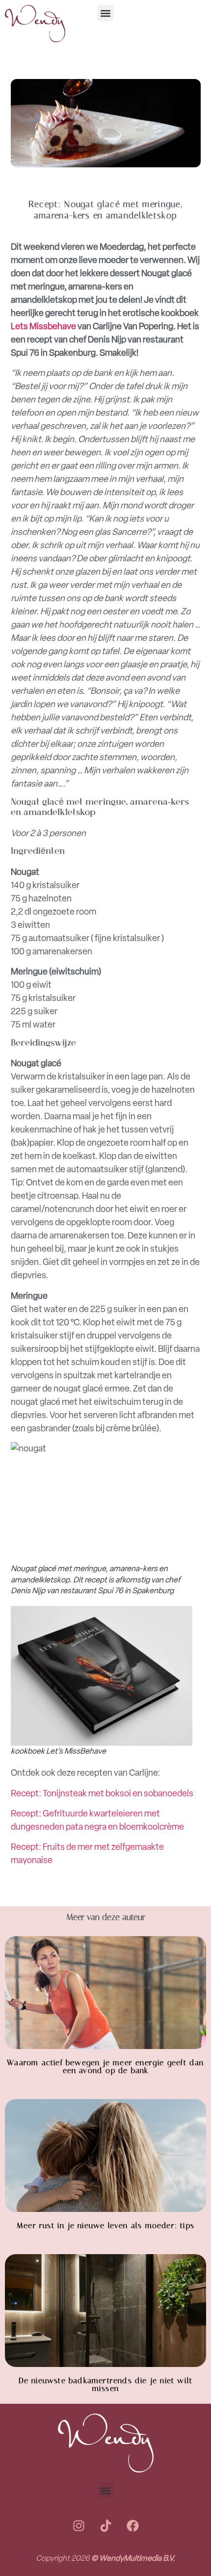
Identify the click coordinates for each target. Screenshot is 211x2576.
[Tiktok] (105, 2525)
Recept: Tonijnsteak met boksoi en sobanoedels (102, 1793)
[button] (105, 13)
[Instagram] (79, 2525)
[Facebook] (132, 2525)
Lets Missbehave (43, 326)
